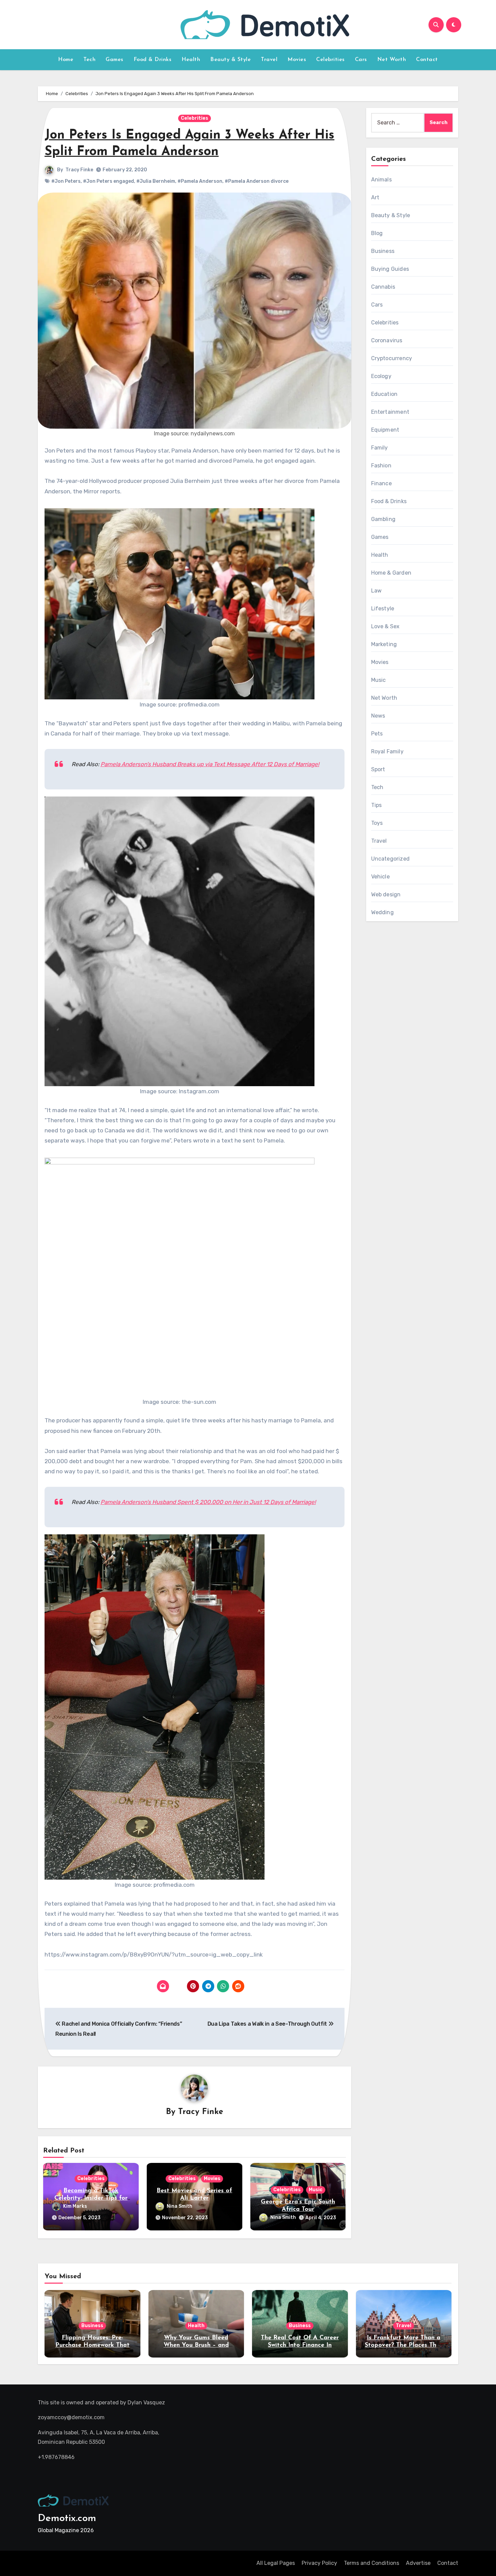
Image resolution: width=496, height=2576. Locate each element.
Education (384, 394)
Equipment (385, 430)
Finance (381, 483)
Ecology (381, 376)
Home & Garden (391, 573)
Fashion (381, 466)
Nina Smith (180, 2206)
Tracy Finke (79, 170)
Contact (427, 60)
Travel (269, 60)
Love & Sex (385, 626)
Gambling (383, 519)
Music (316, 2190)
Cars (361, 60)
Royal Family (387, 751)
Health (191, 60)
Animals (381, 180)
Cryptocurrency (392, 358)
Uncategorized (391, 859)
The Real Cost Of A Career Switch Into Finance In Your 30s (300, 2345)
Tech (89, 60)
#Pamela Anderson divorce (257, 181)
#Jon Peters (66, 181)
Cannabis (383, 287)
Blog (377, 233)
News (378, 716)
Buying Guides (390, 269)
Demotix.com (67, 2519)
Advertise (418, 2563)
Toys (377, 823)
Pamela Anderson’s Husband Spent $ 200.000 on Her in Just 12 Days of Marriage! (208, 1502)
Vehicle (380, 877)
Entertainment (390, 412)
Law (377, 591)
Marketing (384, 644)
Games (115, 60)
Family (380, 448)
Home (66, 60)
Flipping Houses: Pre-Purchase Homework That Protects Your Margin (92, 2345)
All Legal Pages (276, 2563)
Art (375, 197)
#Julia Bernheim (156, 181)
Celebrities (330, 60)
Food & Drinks (153, 60)
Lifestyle (383, 609)
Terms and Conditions (371, 2563)
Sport (378, 769)
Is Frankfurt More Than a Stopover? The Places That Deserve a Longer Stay (404, 2345)
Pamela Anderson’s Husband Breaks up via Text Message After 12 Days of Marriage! (210, 764)
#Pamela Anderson (200, 181)
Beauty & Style (230, 60)
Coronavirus (387, 340)
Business (383, 251)
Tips (377, 805)
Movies (297, 60)
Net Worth (392, 60)
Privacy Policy (319, 2563)
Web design (386, 894)
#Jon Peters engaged (108, 181)
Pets (377, 734)
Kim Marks (75, 2206)
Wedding (382, 912)
